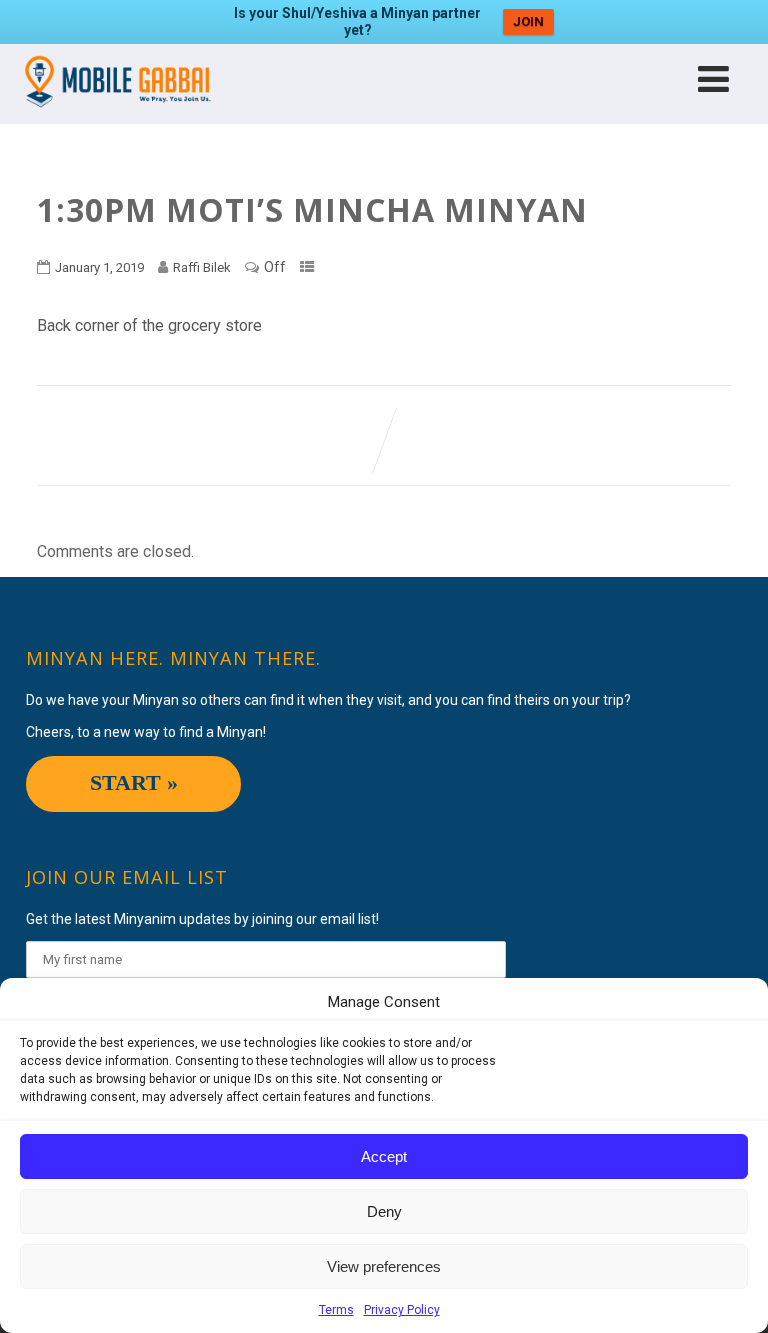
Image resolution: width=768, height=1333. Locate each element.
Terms (336, 1310)
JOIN (528, 21)
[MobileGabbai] (116, 114)
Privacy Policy (402, 1310)
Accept (384, 1156)
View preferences (384, 1266)
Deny (384, 1211)
